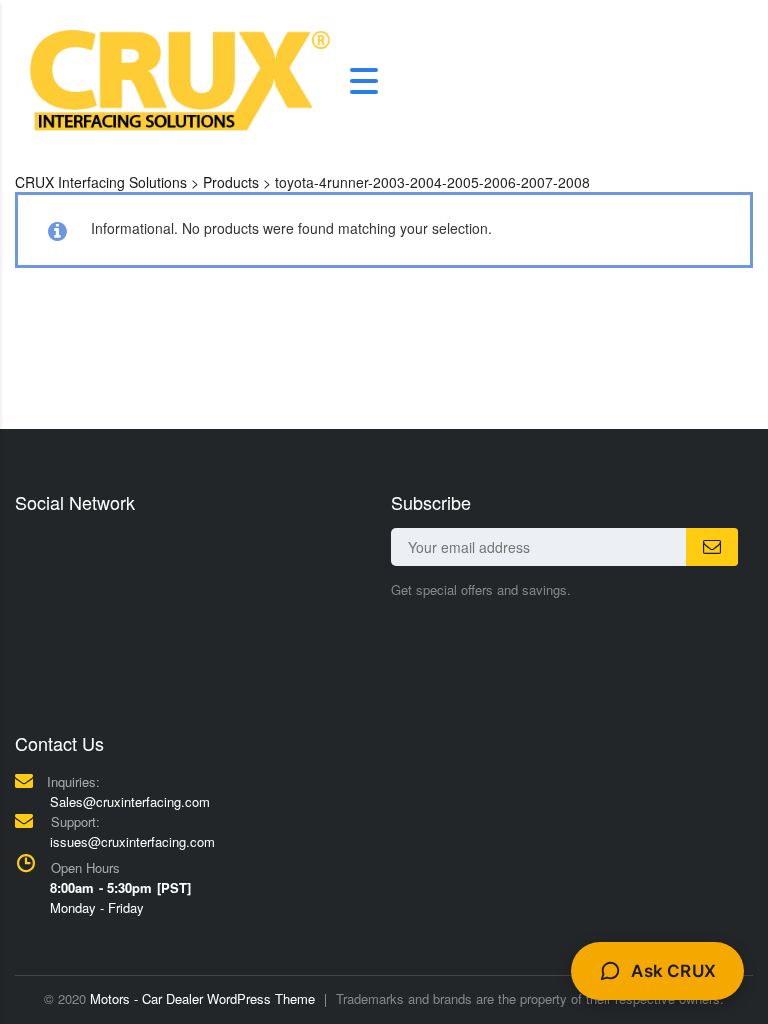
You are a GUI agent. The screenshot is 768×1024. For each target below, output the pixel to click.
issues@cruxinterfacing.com (132, 841)
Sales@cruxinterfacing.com (130, 801)
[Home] (180, 79)
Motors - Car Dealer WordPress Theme (202, 998)
